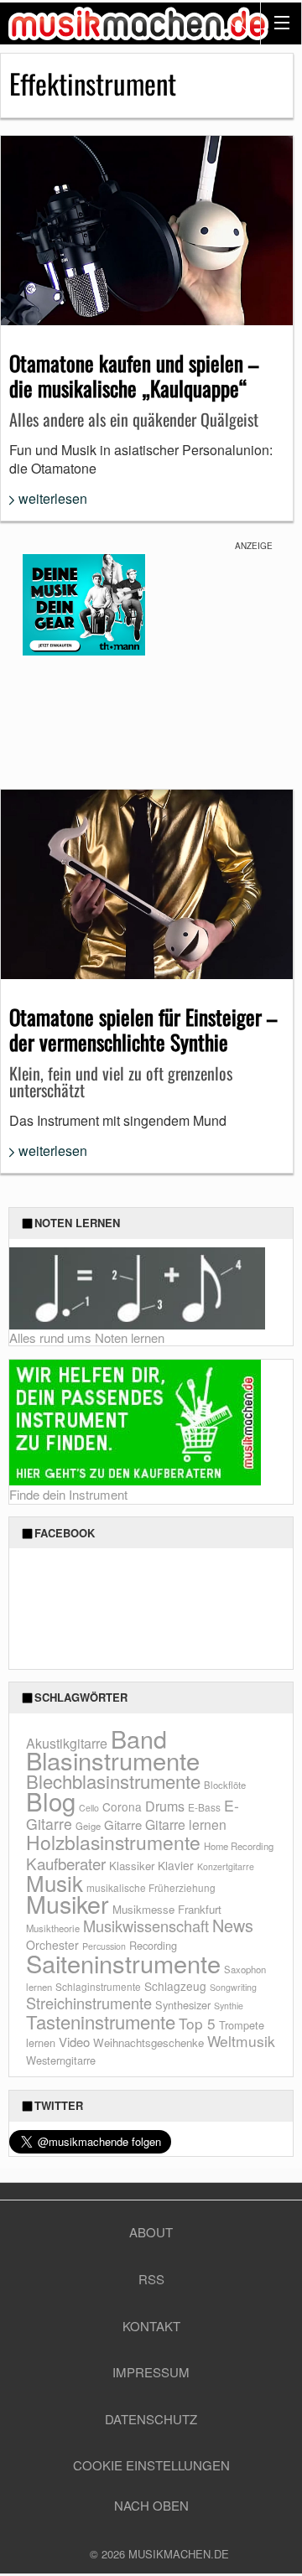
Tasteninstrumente (101, 2021)
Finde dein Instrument (68, 1494)
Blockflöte (225, 1785)
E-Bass (204, 1807)
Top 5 (197, 2023)
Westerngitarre (61, 2060)
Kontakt (151, 2326)
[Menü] (281, 23)
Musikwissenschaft (146, 1926)
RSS (151, 2279)
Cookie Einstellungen (151, 2465)
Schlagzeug (175, 1986)
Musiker (68, 1903)
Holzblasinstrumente (113, 1842)
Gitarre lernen (186, 1824)
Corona (122, 1806)
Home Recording (239, 1846)
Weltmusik (241, 2041)
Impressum (151, 2372)
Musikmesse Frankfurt (167, 1909)
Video (74, 2042)
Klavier (176, 1865)
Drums (165, 1806)
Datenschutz (151, 2419)
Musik (55, 1882)
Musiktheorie (53, 1928)
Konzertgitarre (226, 1866)
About (151, 2232)
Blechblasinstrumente (113, 1781)
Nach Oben (151, 2505)
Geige (88, 1826)
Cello (89, 1808)
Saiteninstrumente (123, 1963)
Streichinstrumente (89, 2003)
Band (139, 1738)
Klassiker (132, 1866)
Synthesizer (183, 2005)
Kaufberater (66, 1863)
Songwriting (233, 1987)
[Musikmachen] (138, 23)
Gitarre (123, 1824)
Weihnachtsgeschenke (148, 2042)
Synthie (229, 2006)
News (233, 1925)
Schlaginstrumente (98, 1986)
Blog (51, 1801)
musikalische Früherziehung (151, 1887)
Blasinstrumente (113, 1760)
